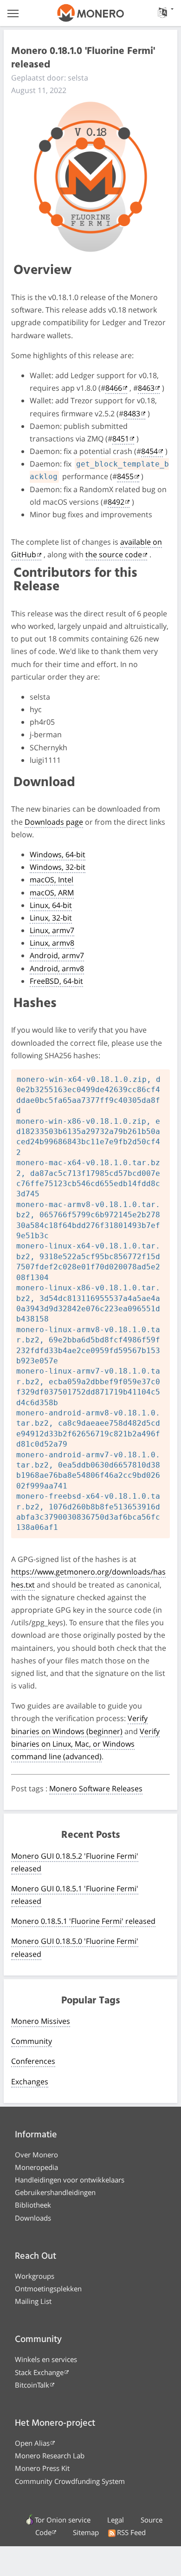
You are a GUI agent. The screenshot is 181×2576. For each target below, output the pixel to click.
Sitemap (86, 2532)
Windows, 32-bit (58, 867)
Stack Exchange (39, 2372)
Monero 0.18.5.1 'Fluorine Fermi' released (83, 1921)
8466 (114, 388)
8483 (132, 414)
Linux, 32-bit (51, 918)
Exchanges (30, 2082)
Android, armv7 (57, 955)
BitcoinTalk (32, 2385)
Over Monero (36, 2155)
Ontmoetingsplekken (48, 2289)
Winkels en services (46, 2359)
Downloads (33, 2218)
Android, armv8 (57, 968)
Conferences (33, 2061)
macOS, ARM (52, 893)
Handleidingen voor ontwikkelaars (70, 2180)
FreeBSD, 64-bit (56, 981)
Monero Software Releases (96, 1789)
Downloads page (54, 822)
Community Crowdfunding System (70, 2481)
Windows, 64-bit (58, 854)
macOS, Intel (52, 880)
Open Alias (32, 2443)
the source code (114, 554)
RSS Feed (131, 2532)
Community (32, 2041)
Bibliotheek (33, 2205)
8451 (121, 439)
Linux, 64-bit (51, 905)
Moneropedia (36, 2167)
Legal (116, 2520)
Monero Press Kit (42, 2468)
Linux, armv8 (52, 943)
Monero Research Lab (50, 2456)
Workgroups (35, 2276)
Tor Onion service (63, 2520)
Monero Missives (41, 2021)
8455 (125, 476)
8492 (116, 502)
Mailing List (33, 2301)
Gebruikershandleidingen (55, 2192)
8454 (149, 451)
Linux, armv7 (52, 930)
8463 (146, 388)
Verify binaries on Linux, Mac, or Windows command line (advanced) (85, 1744)
